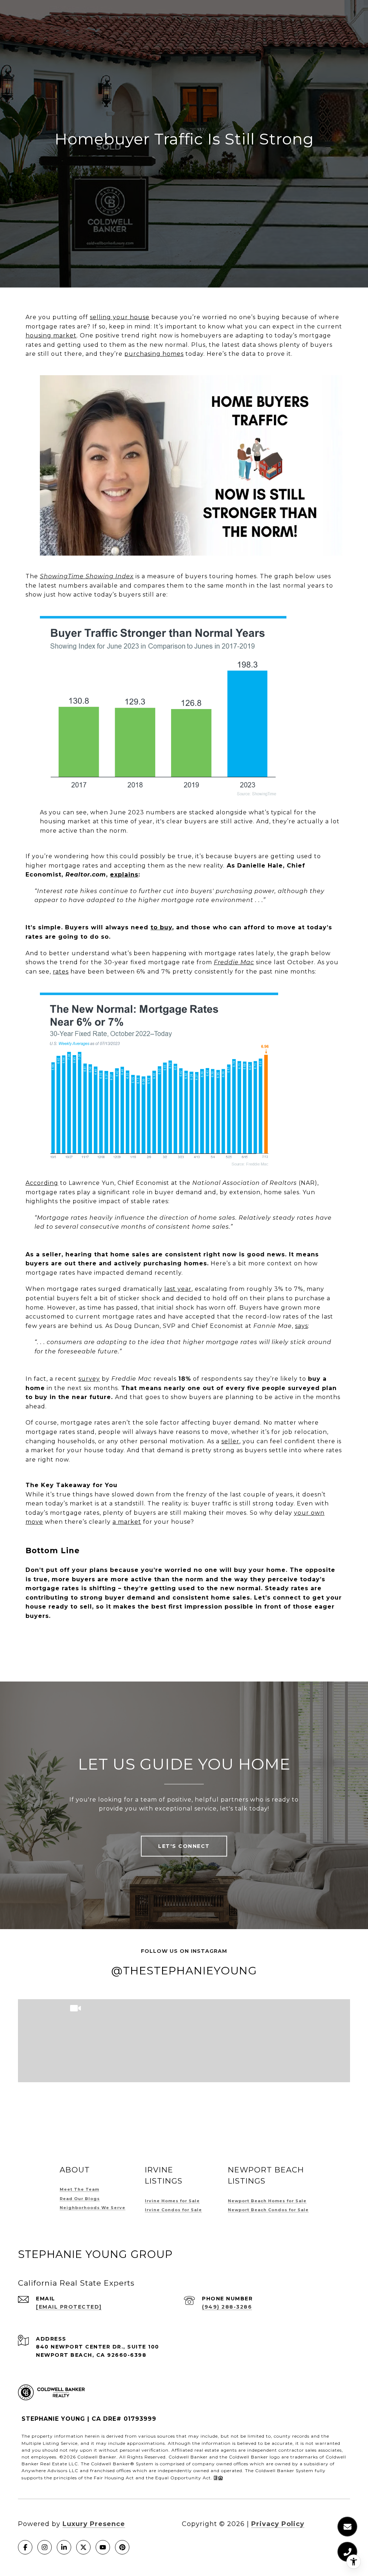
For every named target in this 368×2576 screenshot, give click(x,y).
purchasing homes (154, 354)
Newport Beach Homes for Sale (267, 2201)
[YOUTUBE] (103, 2547)
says (302, 1326)
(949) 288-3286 (227, 2307)
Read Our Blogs (80, 2199)
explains (124, 875)
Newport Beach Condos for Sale (268, 2210)
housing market (51, 335)
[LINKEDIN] (64, 2547)
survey (89, 1379)
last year (178, 1289)
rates (61, 972)
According (42, 1183)
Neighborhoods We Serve (93, 2208)
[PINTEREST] (122, 2547)
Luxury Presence (94, 2524)
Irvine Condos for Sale (173, 2210)
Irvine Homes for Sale (172, 2201)
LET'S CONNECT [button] (184, 1846)
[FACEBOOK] (25, 2547)
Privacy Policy (278, 2524)
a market (127, 1522)
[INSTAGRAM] (45, 2547)
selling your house (120, 317)
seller (230, 1441)
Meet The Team (79, 2189)
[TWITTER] (83, 2547)
